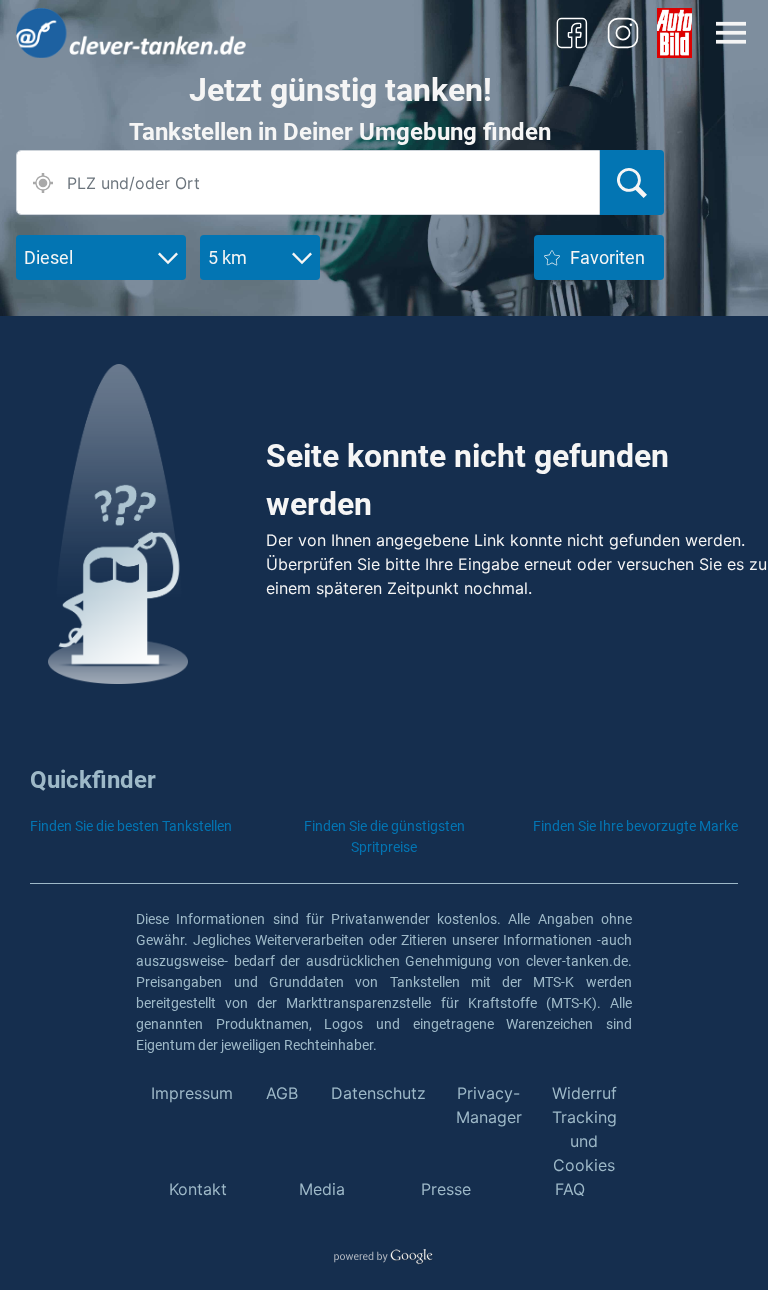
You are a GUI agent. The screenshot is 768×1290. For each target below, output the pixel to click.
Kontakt (198, 1189)
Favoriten (607, 257)
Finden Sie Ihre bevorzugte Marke (635, 826)
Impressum (192, 1093)
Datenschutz (378, 1093)
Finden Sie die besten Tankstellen (131, 826)
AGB (282, 1093)
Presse (446, 1189)
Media (322, 1189)
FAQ (570, 1189)
